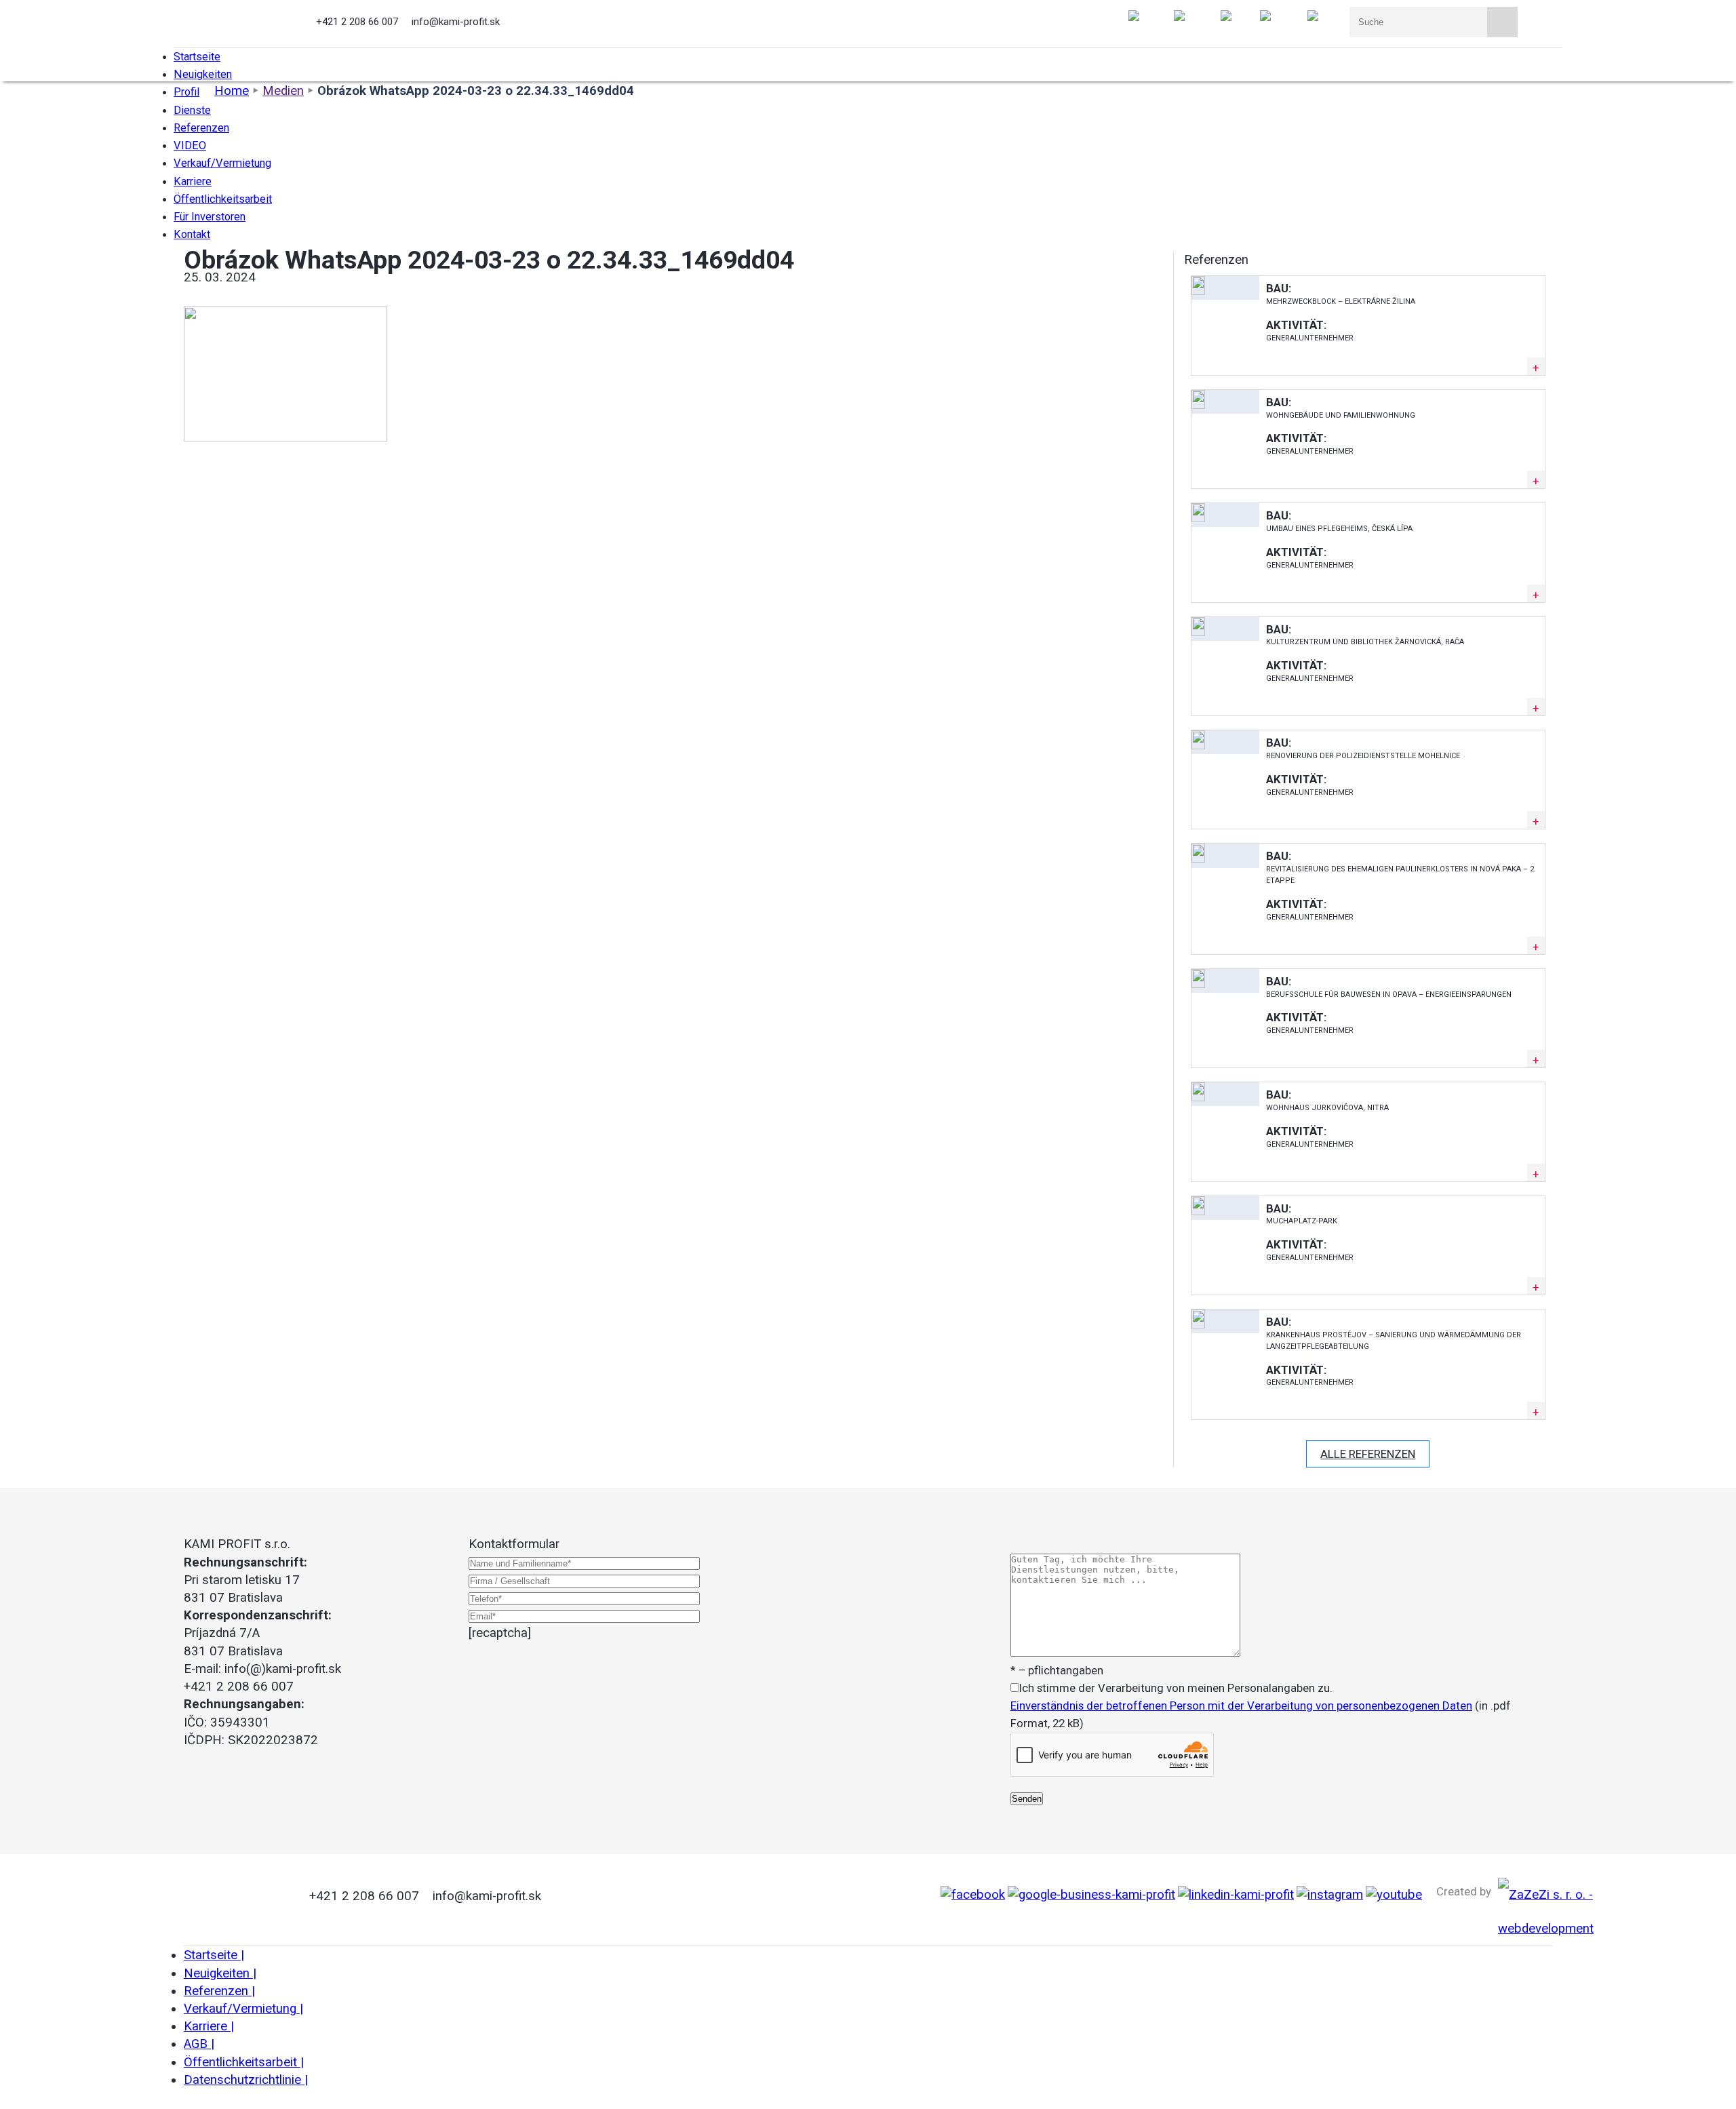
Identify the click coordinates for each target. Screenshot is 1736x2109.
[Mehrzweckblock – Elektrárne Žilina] (1198, 291)
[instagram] (1330, 1895)
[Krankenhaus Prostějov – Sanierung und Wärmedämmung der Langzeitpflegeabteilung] (1198, 1324)
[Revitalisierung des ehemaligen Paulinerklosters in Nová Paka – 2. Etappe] (1198, 859)
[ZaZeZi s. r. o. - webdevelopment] (1546, 1929)
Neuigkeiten (220, 1973)
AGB (199, 2044)
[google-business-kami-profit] (1091, 1895)
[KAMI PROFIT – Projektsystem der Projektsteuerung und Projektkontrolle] (240, 24)
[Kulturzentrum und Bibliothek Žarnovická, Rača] (1198, 632)
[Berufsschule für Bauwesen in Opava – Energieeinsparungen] (1198, 984)
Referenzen (219, 1991)
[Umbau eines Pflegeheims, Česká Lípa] (1198, 518)
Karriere (209, 2026)
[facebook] (973, 1895)
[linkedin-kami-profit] (1236, 1895)
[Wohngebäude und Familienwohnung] (1198, 405)
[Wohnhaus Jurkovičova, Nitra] (1198, 1097)
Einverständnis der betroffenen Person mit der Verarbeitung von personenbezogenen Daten (1241, 1706)
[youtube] (1394, 1895)
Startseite (214, 1955)
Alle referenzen (1368, 1454)
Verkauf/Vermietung (243, 2009)
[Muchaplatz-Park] (1198, 1211)
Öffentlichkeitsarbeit (244, 2062)
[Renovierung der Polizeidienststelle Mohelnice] (1198, 745)
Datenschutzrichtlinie (246, 2080)
